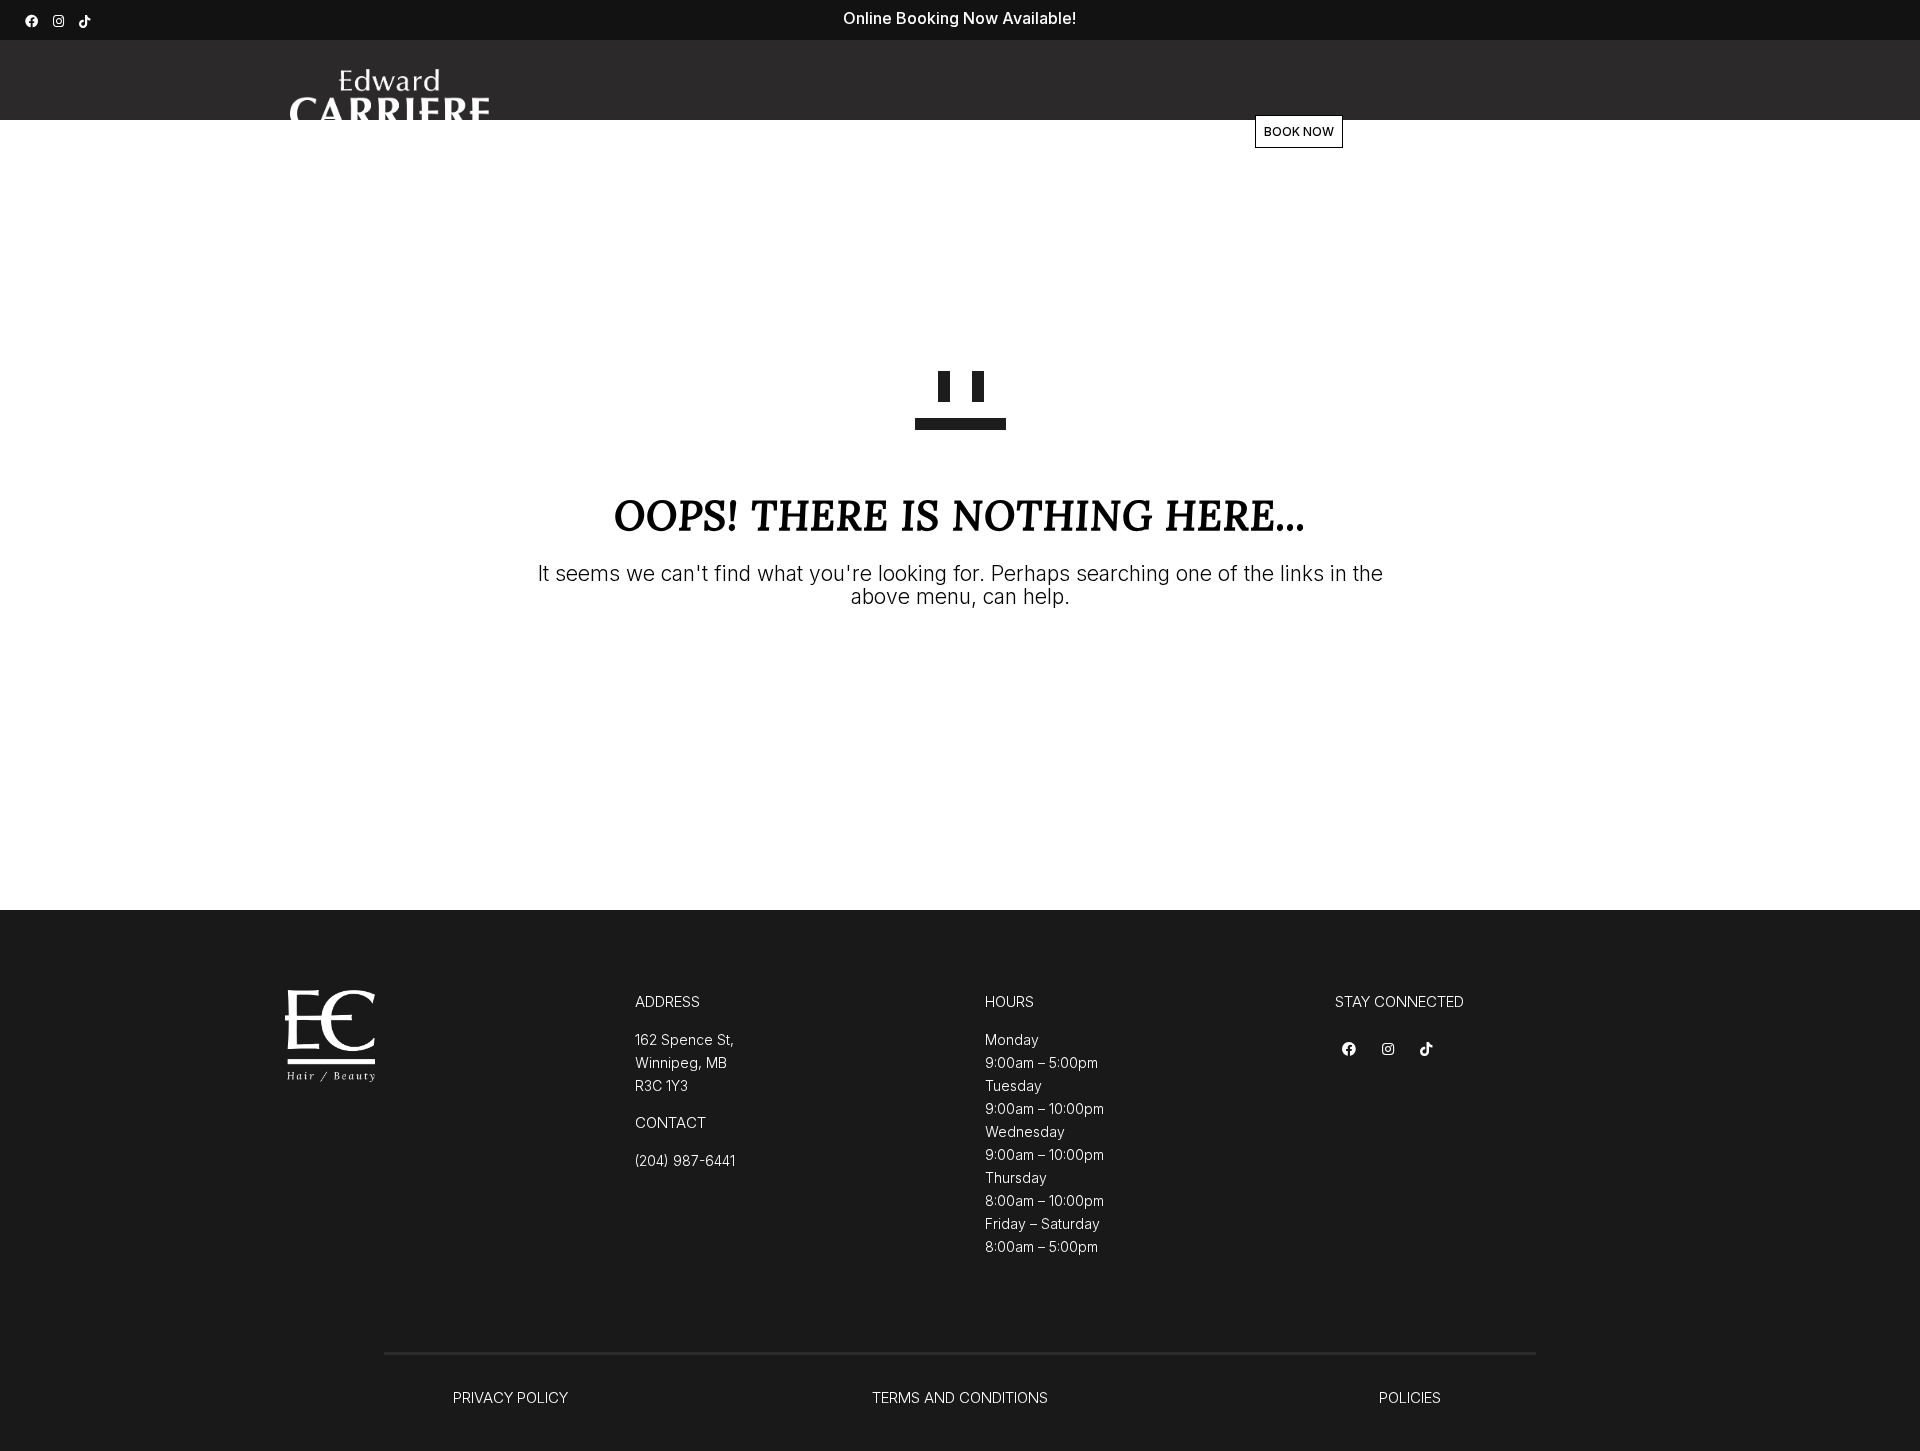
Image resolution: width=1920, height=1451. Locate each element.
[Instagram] (61, 19)
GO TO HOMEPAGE (960, 669)
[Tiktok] (1429, 1050)
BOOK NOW (1299, 131)
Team (967, 132)
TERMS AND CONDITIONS (960, 1397)
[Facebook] (34, 19)
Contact (1137, 132)
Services (787, 132)
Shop (1048, 132)
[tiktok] (87, 19)
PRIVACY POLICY (510, 1397)
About (883, 132)
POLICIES (1410, 1397)
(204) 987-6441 (685, 1160)
